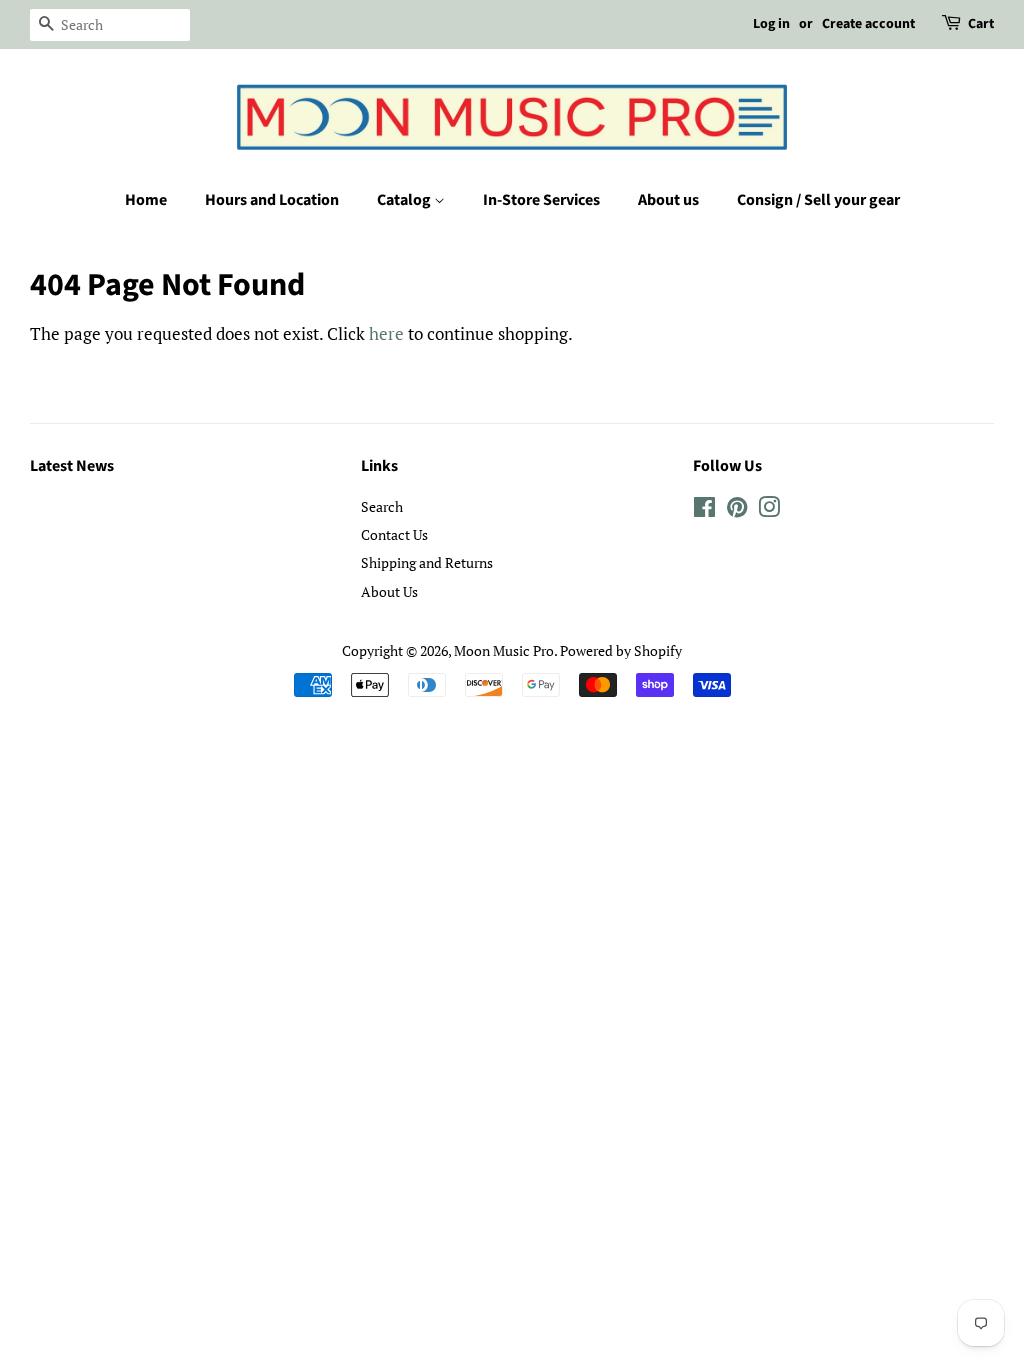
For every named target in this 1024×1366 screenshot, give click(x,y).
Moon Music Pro (504, 650)
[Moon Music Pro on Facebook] (704, 510)
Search (382, 506)
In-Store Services (541, 200)
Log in (771, 24)
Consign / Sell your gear (818, 200)
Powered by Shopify (621, 650)
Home (146, 200)
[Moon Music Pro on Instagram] (769, 510)
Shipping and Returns (427, 562)
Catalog (405, 200)
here (386, 333)
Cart (981, 24)
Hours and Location (272, 200)
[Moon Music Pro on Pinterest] (737, 510)
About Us (389, 591)
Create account (868, 24)
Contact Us (394, 534)
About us (668, 200)
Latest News (72, 466)
